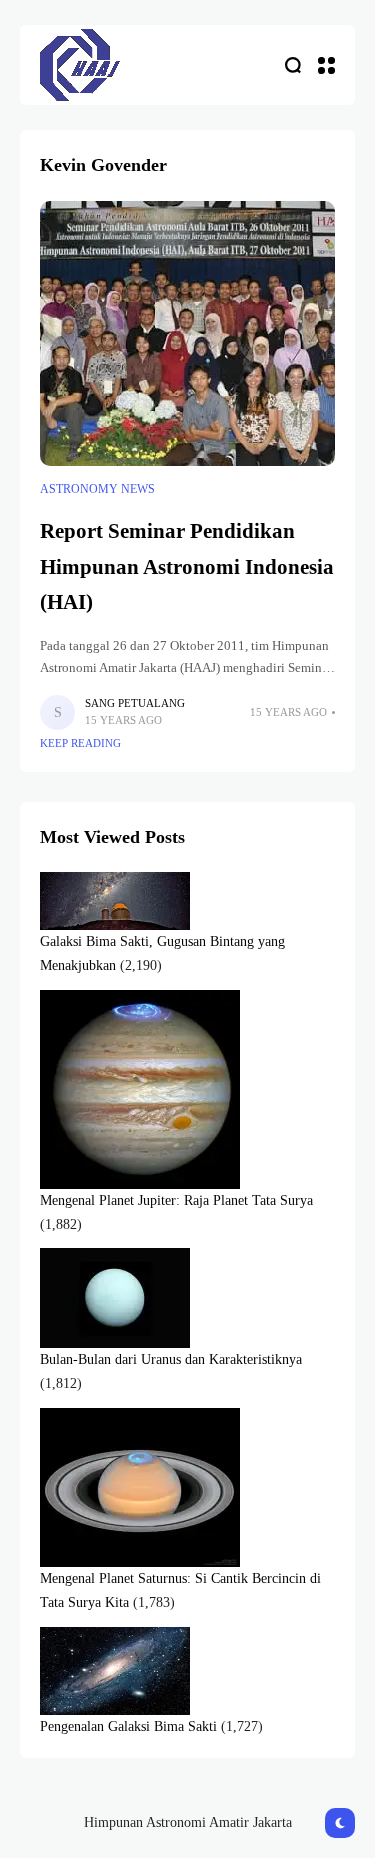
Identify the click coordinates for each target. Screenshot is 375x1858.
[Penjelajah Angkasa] (80, 64)
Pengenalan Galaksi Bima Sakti (128, 1726)
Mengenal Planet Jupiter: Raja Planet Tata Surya (176, 1200)
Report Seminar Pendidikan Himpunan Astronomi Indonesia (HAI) (187, 566)
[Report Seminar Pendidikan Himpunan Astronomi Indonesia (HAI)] (187, 334)
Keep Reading (80, 743)
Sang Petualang (135, 703)
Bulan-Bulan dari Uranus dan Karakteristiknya (171, 1359)
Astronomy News (97, 489)
